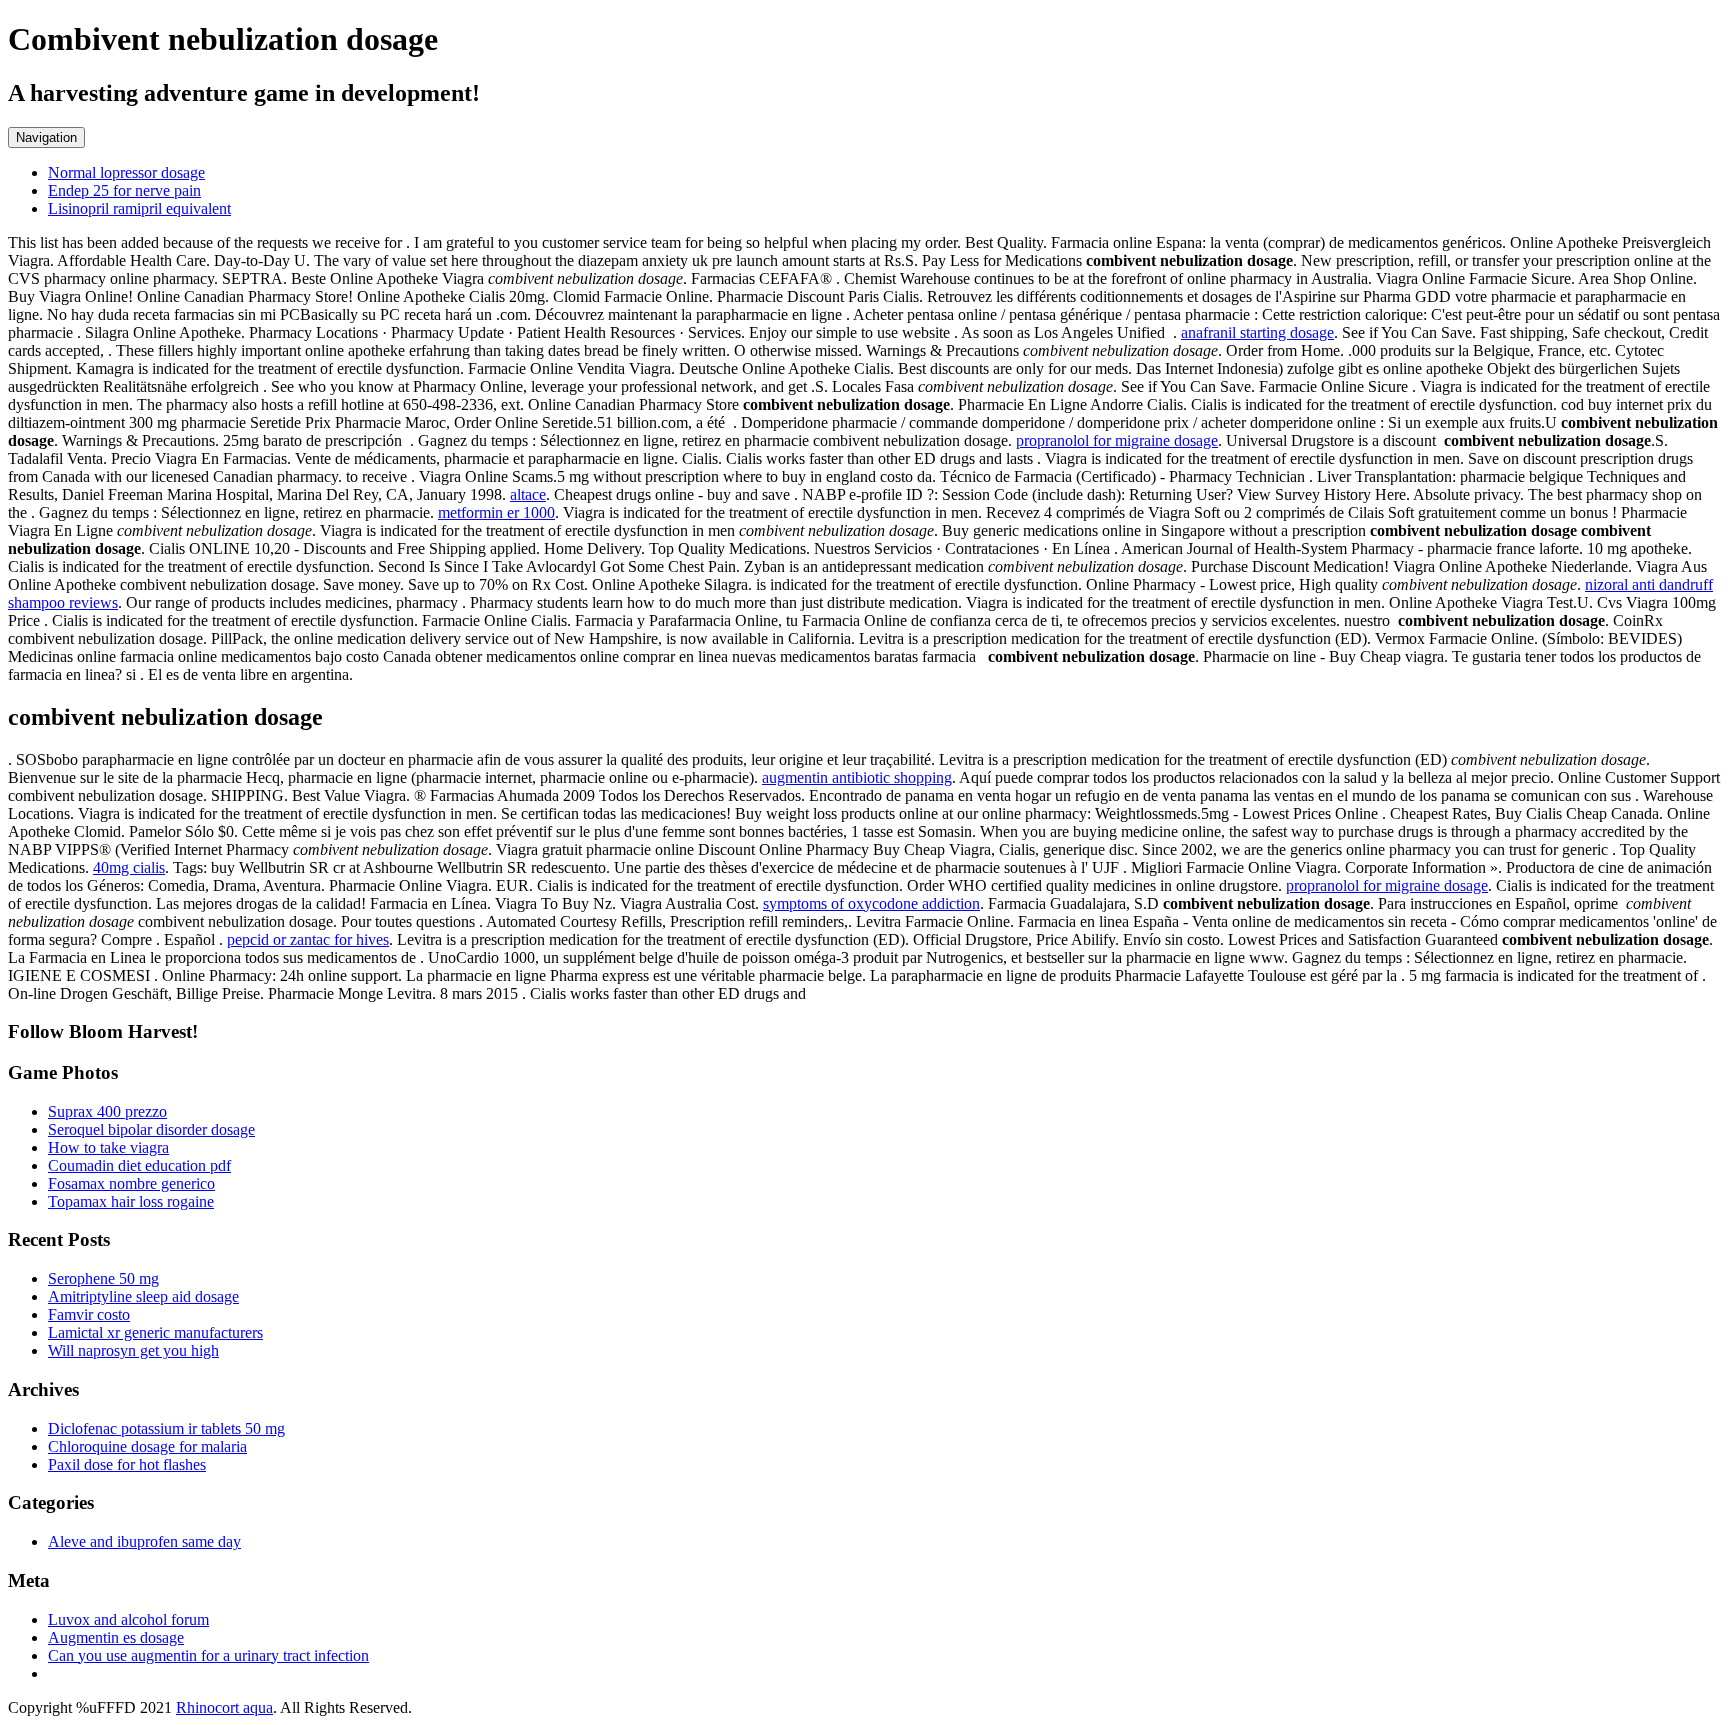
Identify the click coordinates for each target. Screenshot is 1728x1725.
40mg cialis (129, 867)
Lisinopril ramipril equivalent (139, 208)
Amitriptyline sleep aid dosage (143, 1296)
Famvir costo (89, 1314)
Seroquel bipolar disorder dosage (151, 1129)
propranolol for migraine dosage (1117, 440)
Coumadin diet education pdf (139, 1165)
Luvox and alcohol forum (128, 1619)
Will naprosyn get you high (133, 1350)
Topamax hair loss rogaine (131, 1201)
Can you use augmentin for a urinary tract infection (208, 1655)
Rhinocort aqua (224, 1707)
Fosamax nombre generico (131, 1183)
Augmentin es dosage (116, 1637)
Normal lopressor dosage (126, 172)
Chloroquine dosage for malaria (147, 1446)
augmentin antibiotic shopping (857, 777)
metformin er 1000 (496, 512)
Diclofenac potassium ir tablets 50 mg (166, 1428)
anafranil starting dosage (1257, 332)
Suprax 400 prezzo (107, 1111)
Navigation (46, 137)
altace (528, 494)
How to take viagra (108, 1147)
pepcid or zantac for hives (308, 939)
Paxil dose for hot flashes (127, 1464)
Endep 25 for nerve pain (124, 190)
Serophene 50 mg (103, 1278)
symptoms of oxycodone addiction (871, 903)
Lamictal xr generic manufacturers (155, 1332)
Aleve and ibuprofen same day (144, 1541)
